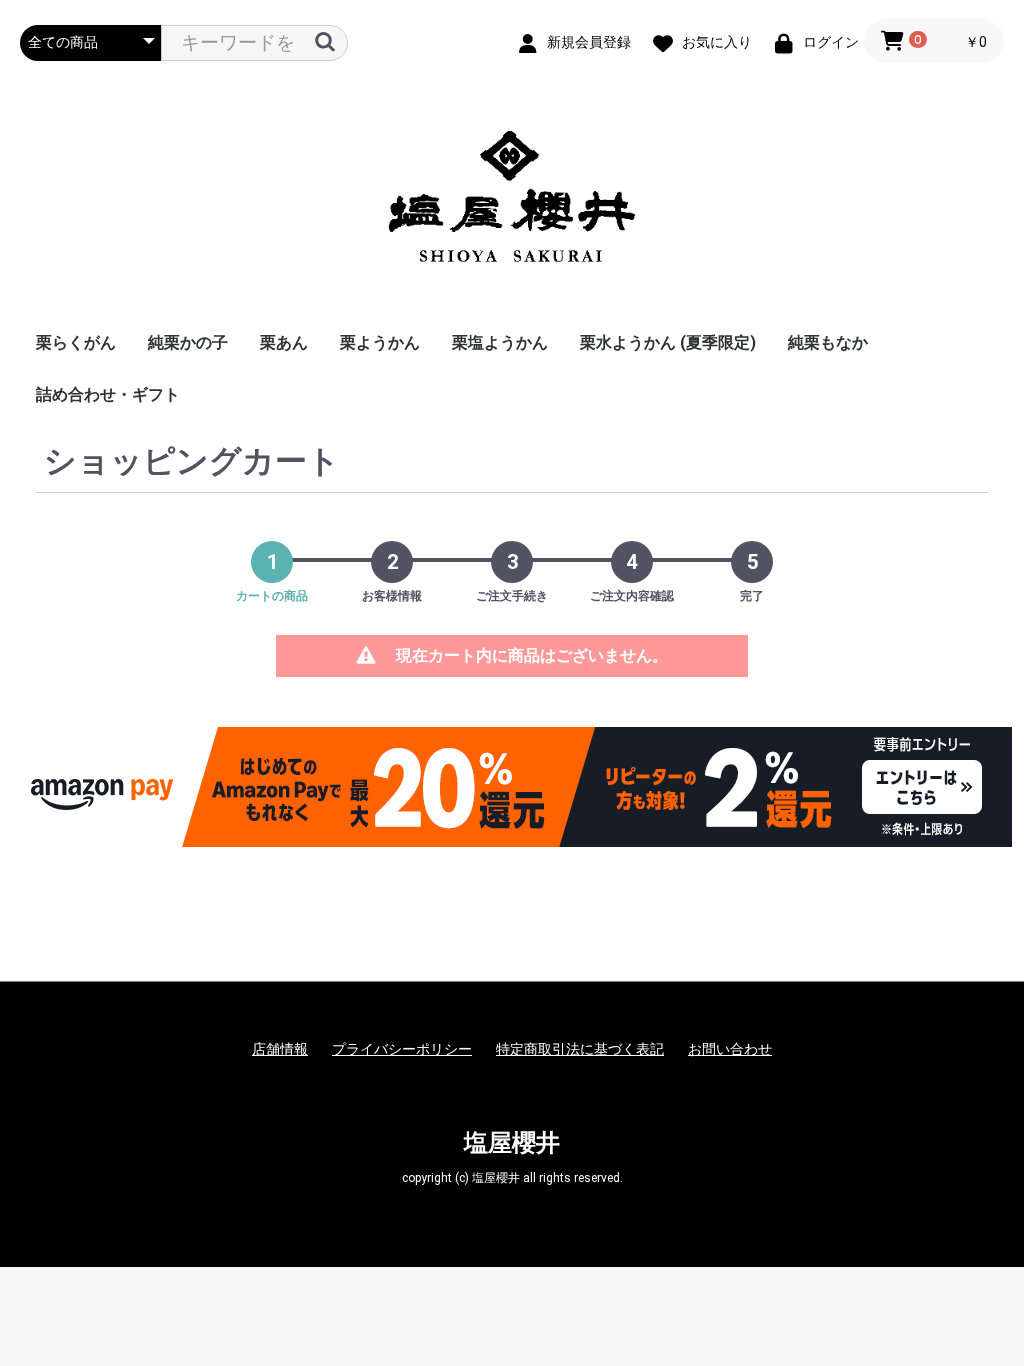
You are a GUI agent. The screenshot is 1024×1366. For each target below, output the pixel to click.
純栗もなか (828, 342)
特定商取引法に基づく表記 (580, 1049)
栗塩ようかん (500, 342)
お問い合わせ (730, 1049)
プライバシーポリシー (402, 1049)
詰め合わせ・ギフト (108, 394)
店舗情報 (280, 1049)
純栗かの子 (188, 342)
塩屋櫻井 (512, 1143)
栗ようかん (380, 342)
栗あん (284, 342)
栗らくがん (76, 342)
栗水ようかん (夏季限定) (668, 342)
